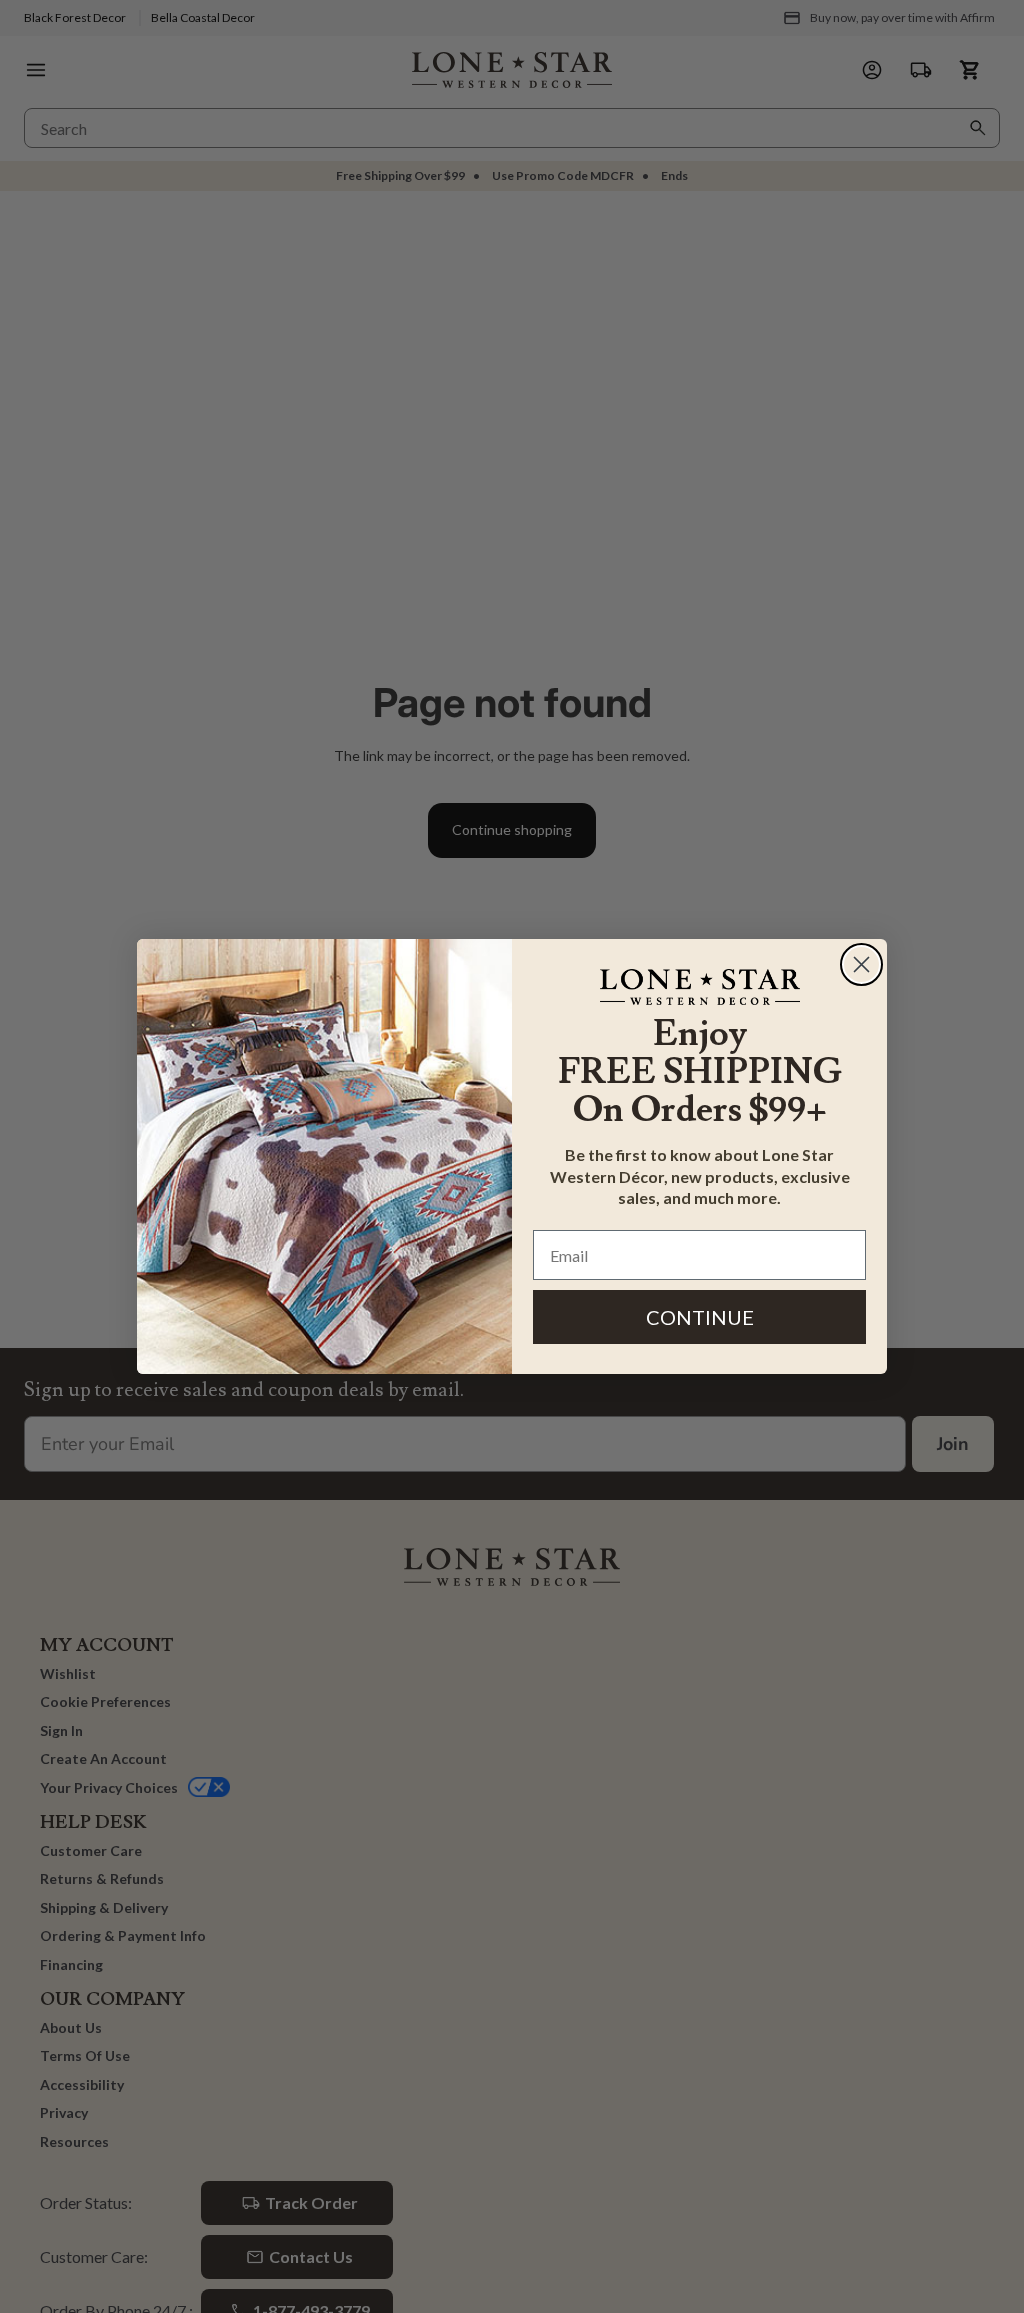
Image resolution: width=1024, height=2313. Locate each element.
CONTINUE (700, 1317)
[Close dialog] (861, 964)
